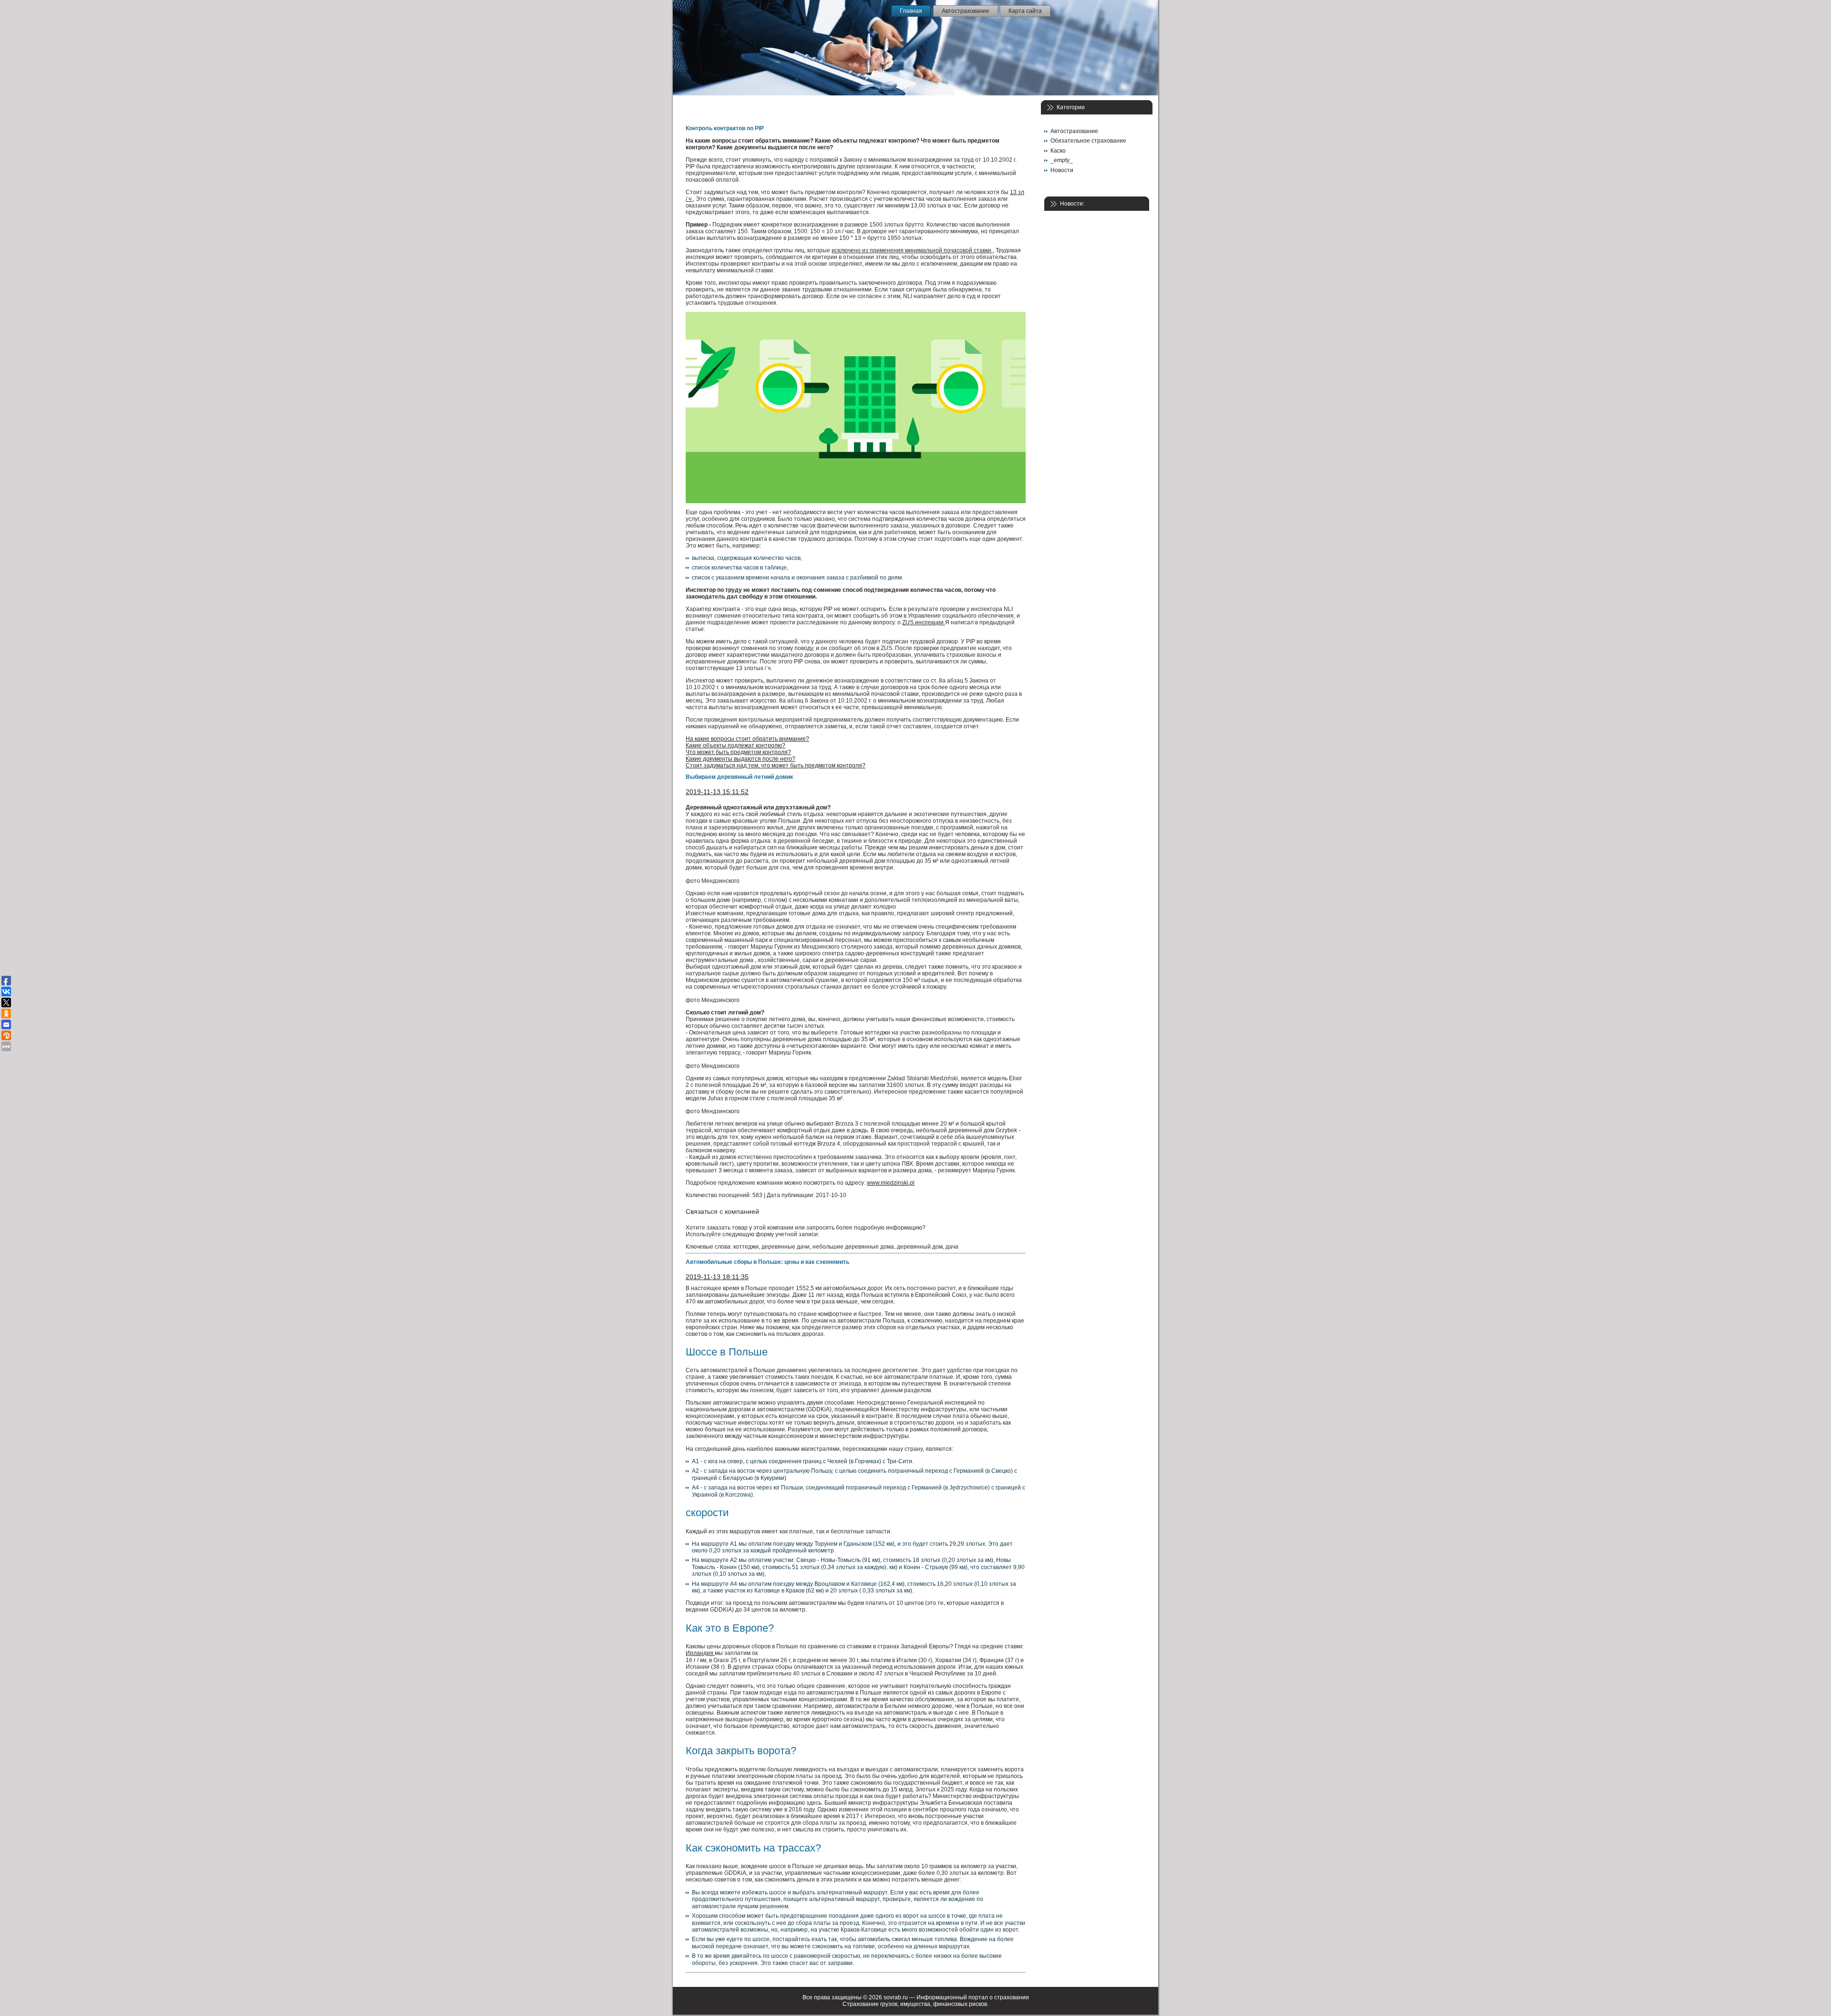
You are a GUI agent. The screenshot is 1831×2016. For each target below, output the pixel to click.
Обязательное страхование (1088, 141)
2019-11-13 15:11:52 (717, 792)
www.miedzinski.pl (891, 1183)
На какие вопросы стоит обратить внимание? (747, 739)
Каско (1058, 151)
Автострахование (1074, 131)
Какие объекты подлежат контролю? (735, 745)
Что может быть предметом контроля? (738, 752)
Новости (1062, 170)
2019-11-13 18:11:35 (717, 1277)
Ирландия (700, 1653)
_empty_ (1062, 160)
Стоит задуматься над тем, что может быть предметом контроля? (776, 765)
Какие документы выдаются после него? (741, 759)
